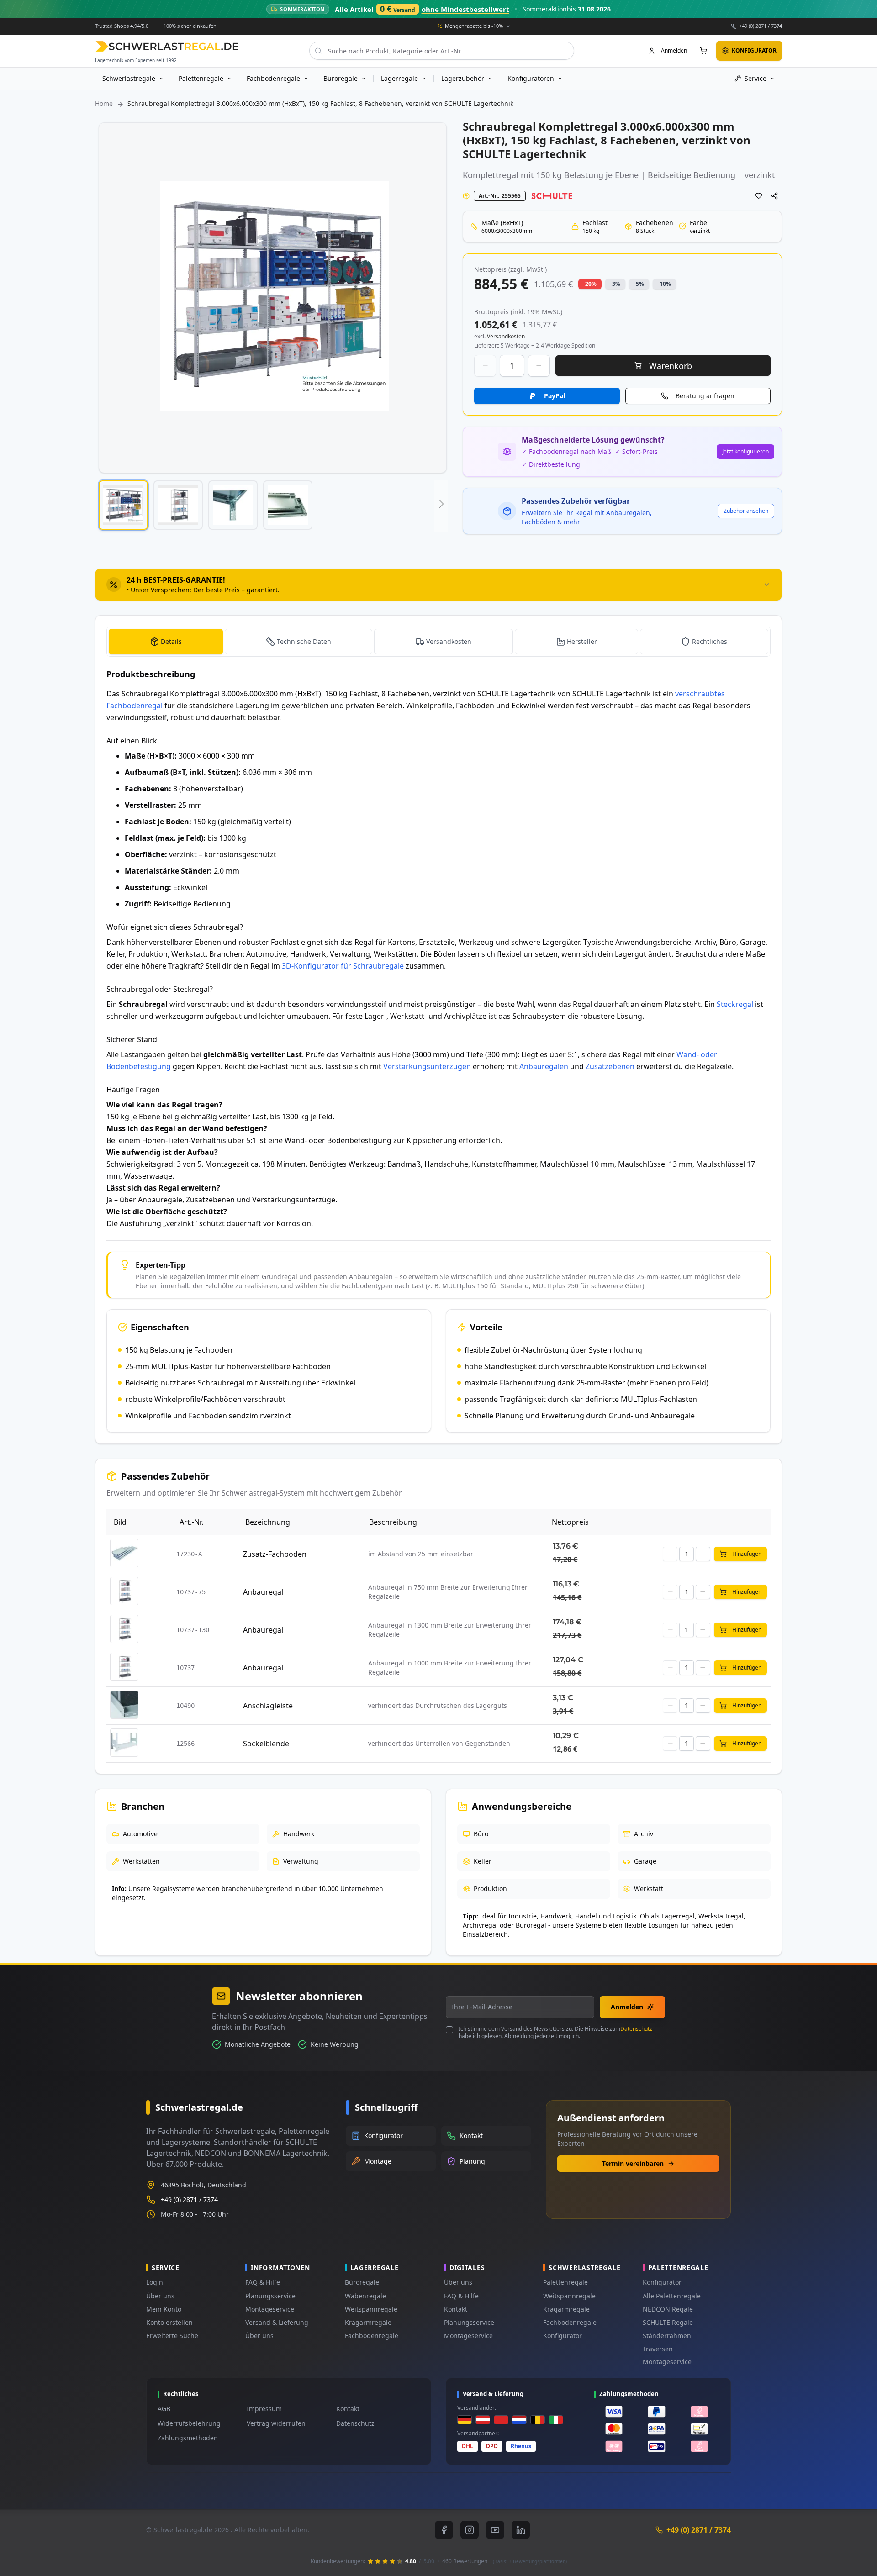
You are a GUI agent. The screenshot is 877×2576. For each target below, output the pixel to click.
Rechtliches (710, 641)
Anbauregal (263, 1592)
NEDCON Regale (668, 2309)
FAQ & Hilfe (263, 2282)
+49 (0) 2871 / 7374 (761, 26)
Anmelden (627, 2007)
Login (155, 2282)
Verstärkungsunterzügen (427, 1066)
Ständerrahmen (667, 2336)
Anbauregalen (544, 1066)
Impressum (264, 2409)
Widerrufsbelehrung (189, 2423)
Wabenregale (365, 2296)
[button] (123, 505)
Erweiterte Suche (172, 2336)
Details (171, 641)
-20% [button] (590, 284)
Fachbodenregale (372, 2336)
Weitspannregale (371, 2309)
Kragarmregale (368, 2322)
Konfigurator (563, 2336)
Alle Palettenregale (672, 2296)
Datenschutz (636, 2029)
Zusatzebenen (610, 1066)
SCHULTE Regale (668, 2322)
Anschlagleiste (268, 1706)
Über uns (160, 2296)
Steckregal (735, 1004)
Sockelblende (266, 1744)
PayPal (555, 396)
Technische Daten (304, 641)
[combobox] (442, 51)
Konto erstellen (169, 2322)
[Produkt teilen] (775, 196)
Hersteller (582, 641)
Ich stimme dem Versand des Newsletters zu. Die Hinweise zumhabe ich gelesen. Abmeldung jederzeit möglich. (555, 2033)
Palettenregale (565, 2282)
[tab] (438, 585)
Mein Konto (164, 2309)
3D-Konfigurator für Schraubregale (343, 966)
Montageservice (270, 2309)
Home (104, 103)
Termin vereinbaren (633, 2163)
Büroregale (362, 2282)
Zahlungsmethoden (188, 2438)
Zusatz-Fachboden (275, 1554)
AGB (164, 2409)
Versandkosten (449, 641)
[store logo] (167, 46)
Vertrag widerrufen (276, 2423)
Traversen (658, 2349)
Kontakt (456, 2309)
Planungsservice (270, 2296)
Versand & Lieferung (277, 2322)
